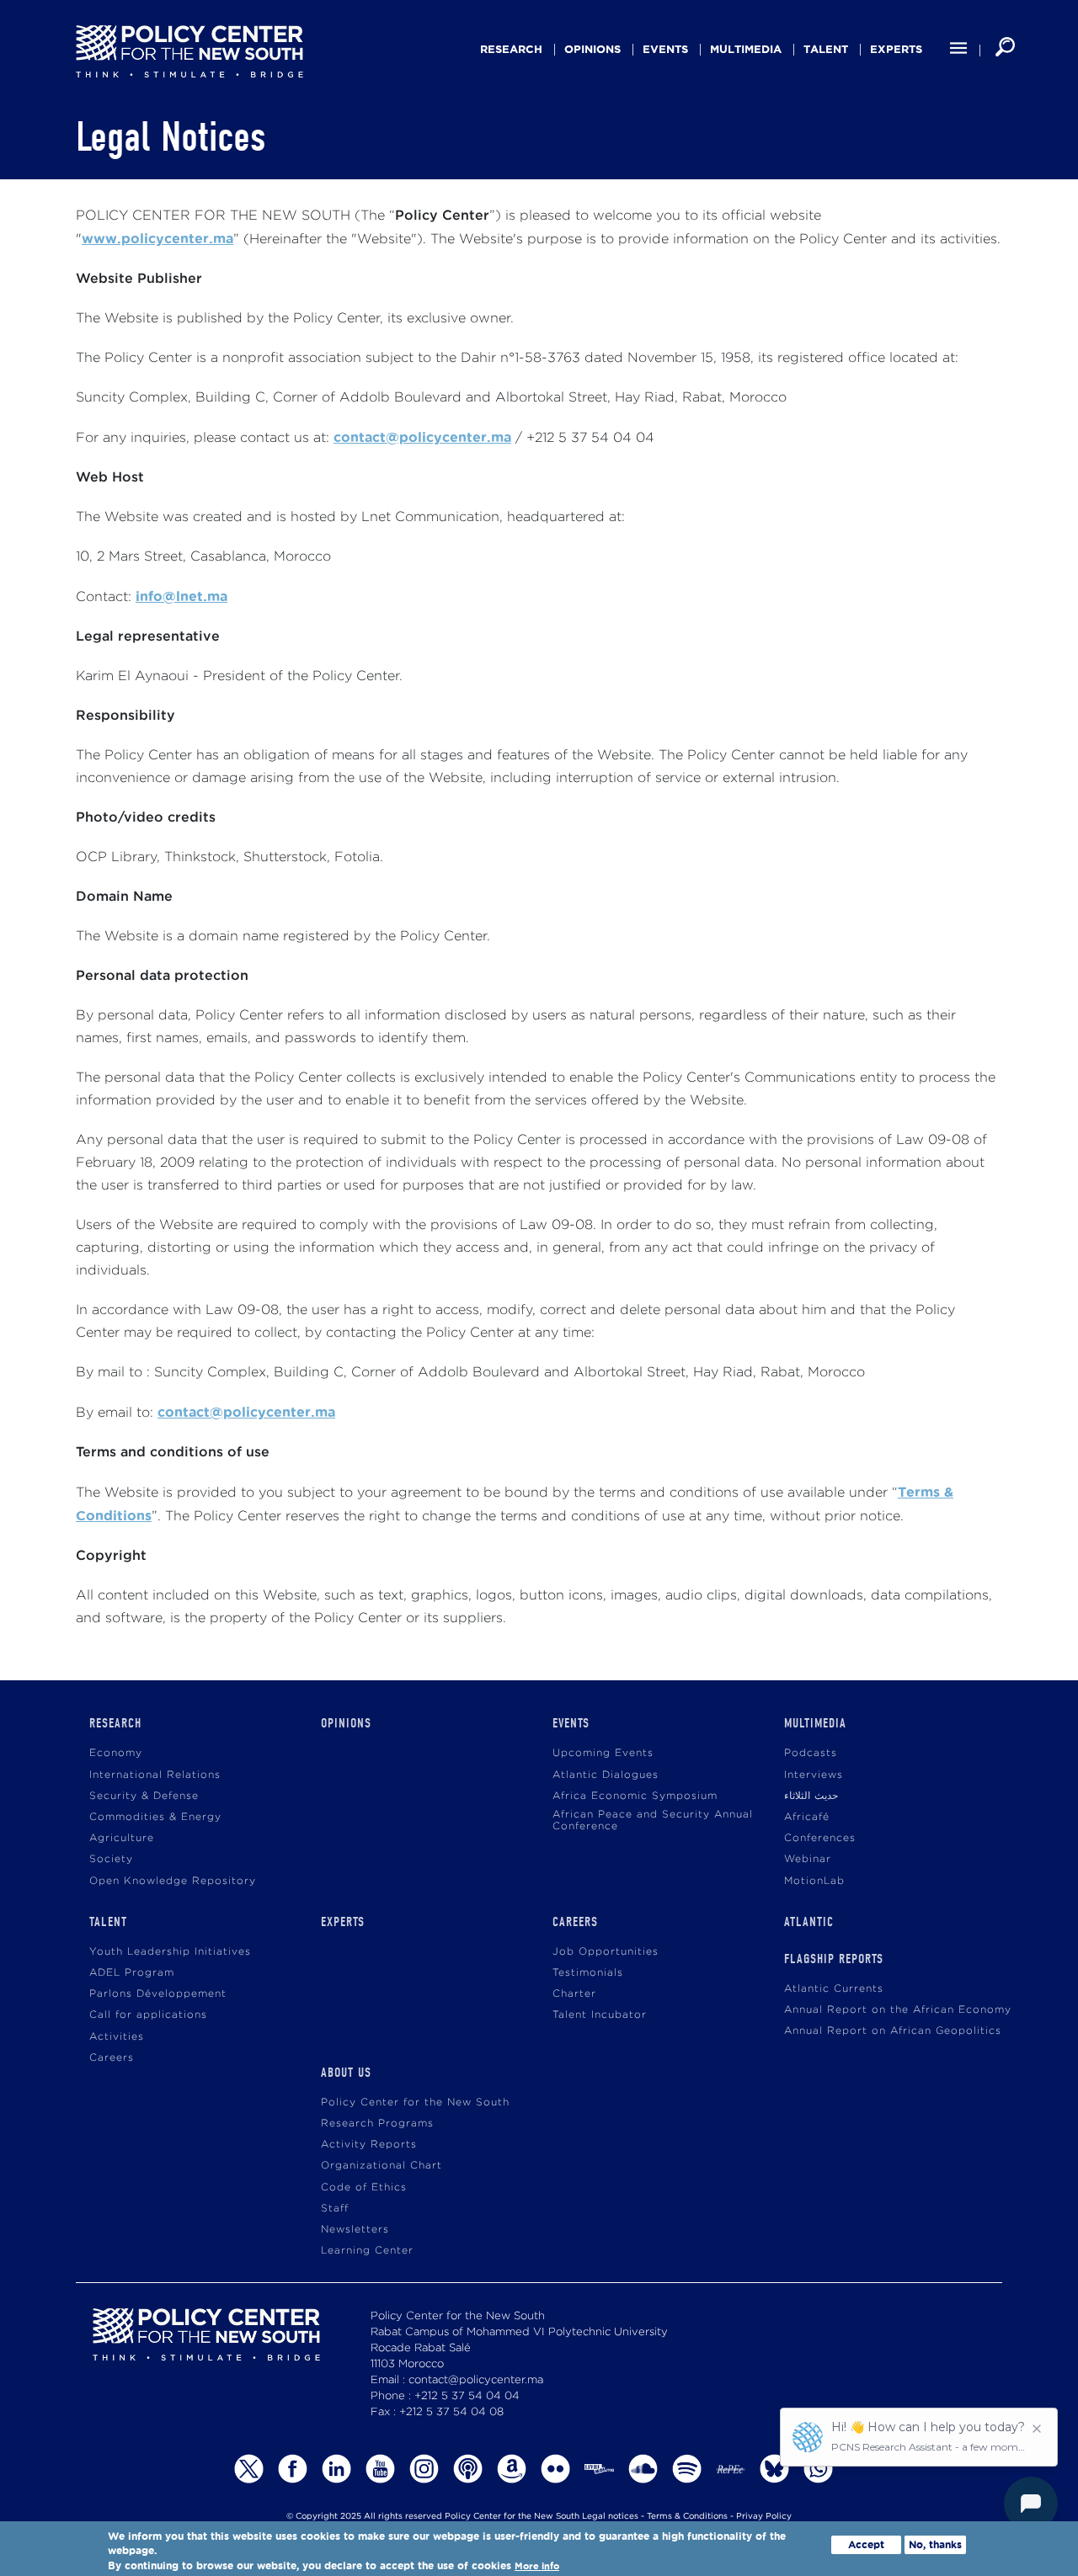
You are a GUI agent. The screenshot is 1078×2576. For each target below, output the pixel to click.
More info (537, 2566)
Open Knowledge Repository (173, 1881)
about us (346, 2073)
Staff (335, 2209)
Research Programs (377, 2124)
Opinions (592, 49)
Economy (116, 1753)
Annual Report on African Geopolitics (893, 2031)
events (665, 49)
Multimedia (746, 49)
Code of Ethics (364, 2187)
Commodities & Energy (155, 1817)
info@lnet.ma (181, 596)
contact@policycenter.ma (422, 437)
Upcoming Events (603, 1753)
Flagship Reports (834, 1959)
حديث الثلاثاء (811, 1796)
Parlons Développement (158, 1994)
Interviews (814, 1775)
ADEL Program (132, 1973)
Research (511, 49)
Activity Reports (369, 2145)
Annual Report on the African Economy (898, 2010)
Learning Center (367, 2251)
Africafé (807, 1817)
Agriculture (122, 1838)
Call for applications (148, 2015)
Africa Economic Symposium (635, 1796)
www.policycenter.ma (157, 238)
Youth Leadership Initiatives (170, 1952)
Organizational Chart (382, 2166)
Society (111, 1859)
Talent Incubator (600, 2015)
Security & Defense (144, 1796)
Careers (112, 2058)
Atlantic (809, 1922)
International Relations (155, 1775)
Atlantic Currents (834, 1989)
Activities (117, 2037)
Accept (866, 2544)
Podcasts (811, 1753)
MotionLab (814, 1881)
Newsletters (355, 2230)
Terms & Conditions (687, 2517)
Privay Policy (764, 2517)
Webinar (808, 1859)
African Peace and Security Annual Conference (653, 1820)
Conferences (820, 1838)
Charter (574, 1994)
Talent (826, 49)
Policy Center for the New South (415, 2102)
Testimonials (588, 1973)
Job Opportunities (606, 1952)
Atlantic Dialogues (606, 1775)
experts (896, 49)
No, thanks (935, 2544)
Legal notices (610, 2517)
